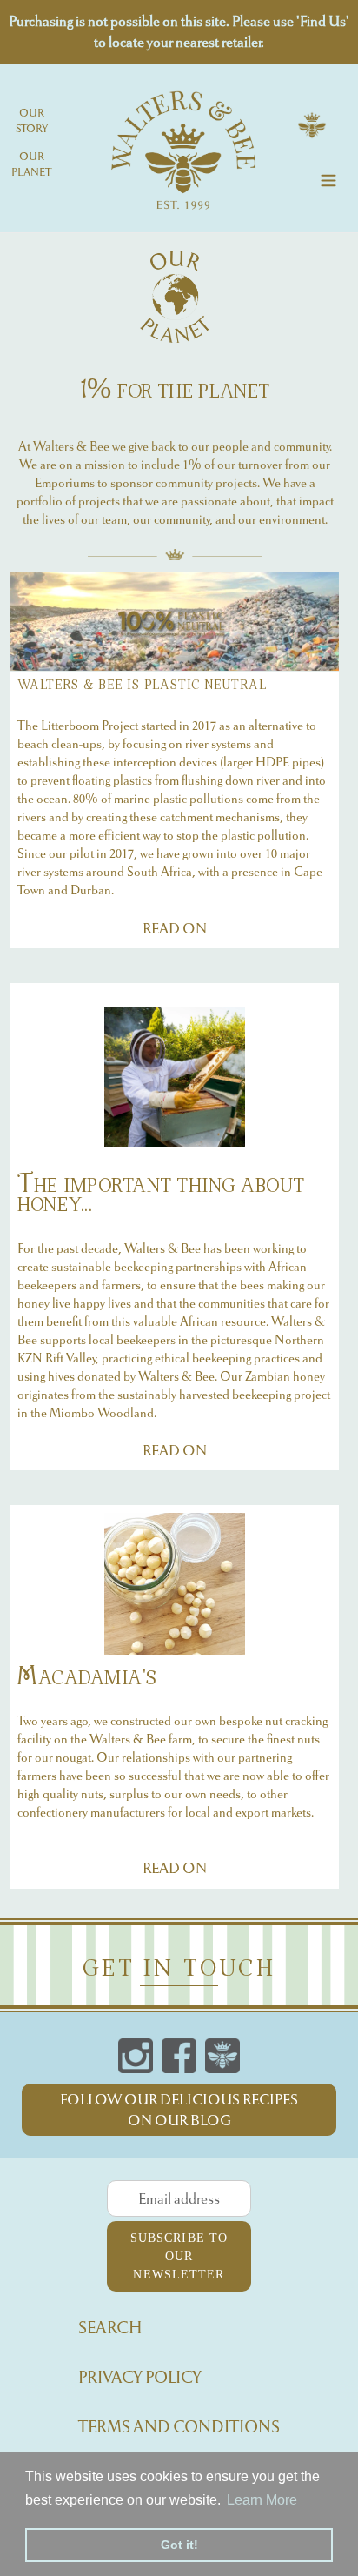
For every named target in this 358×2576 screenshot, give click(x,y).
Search (110, 2328)
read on (175, 928)
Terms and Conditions (179, 2427)
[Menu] (328, 178)
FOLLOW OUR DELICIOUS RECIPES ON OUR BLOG (179, 2110)
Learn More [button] (262, 2500)
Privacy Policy (140, 2377)
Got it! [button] (179, 2545)
